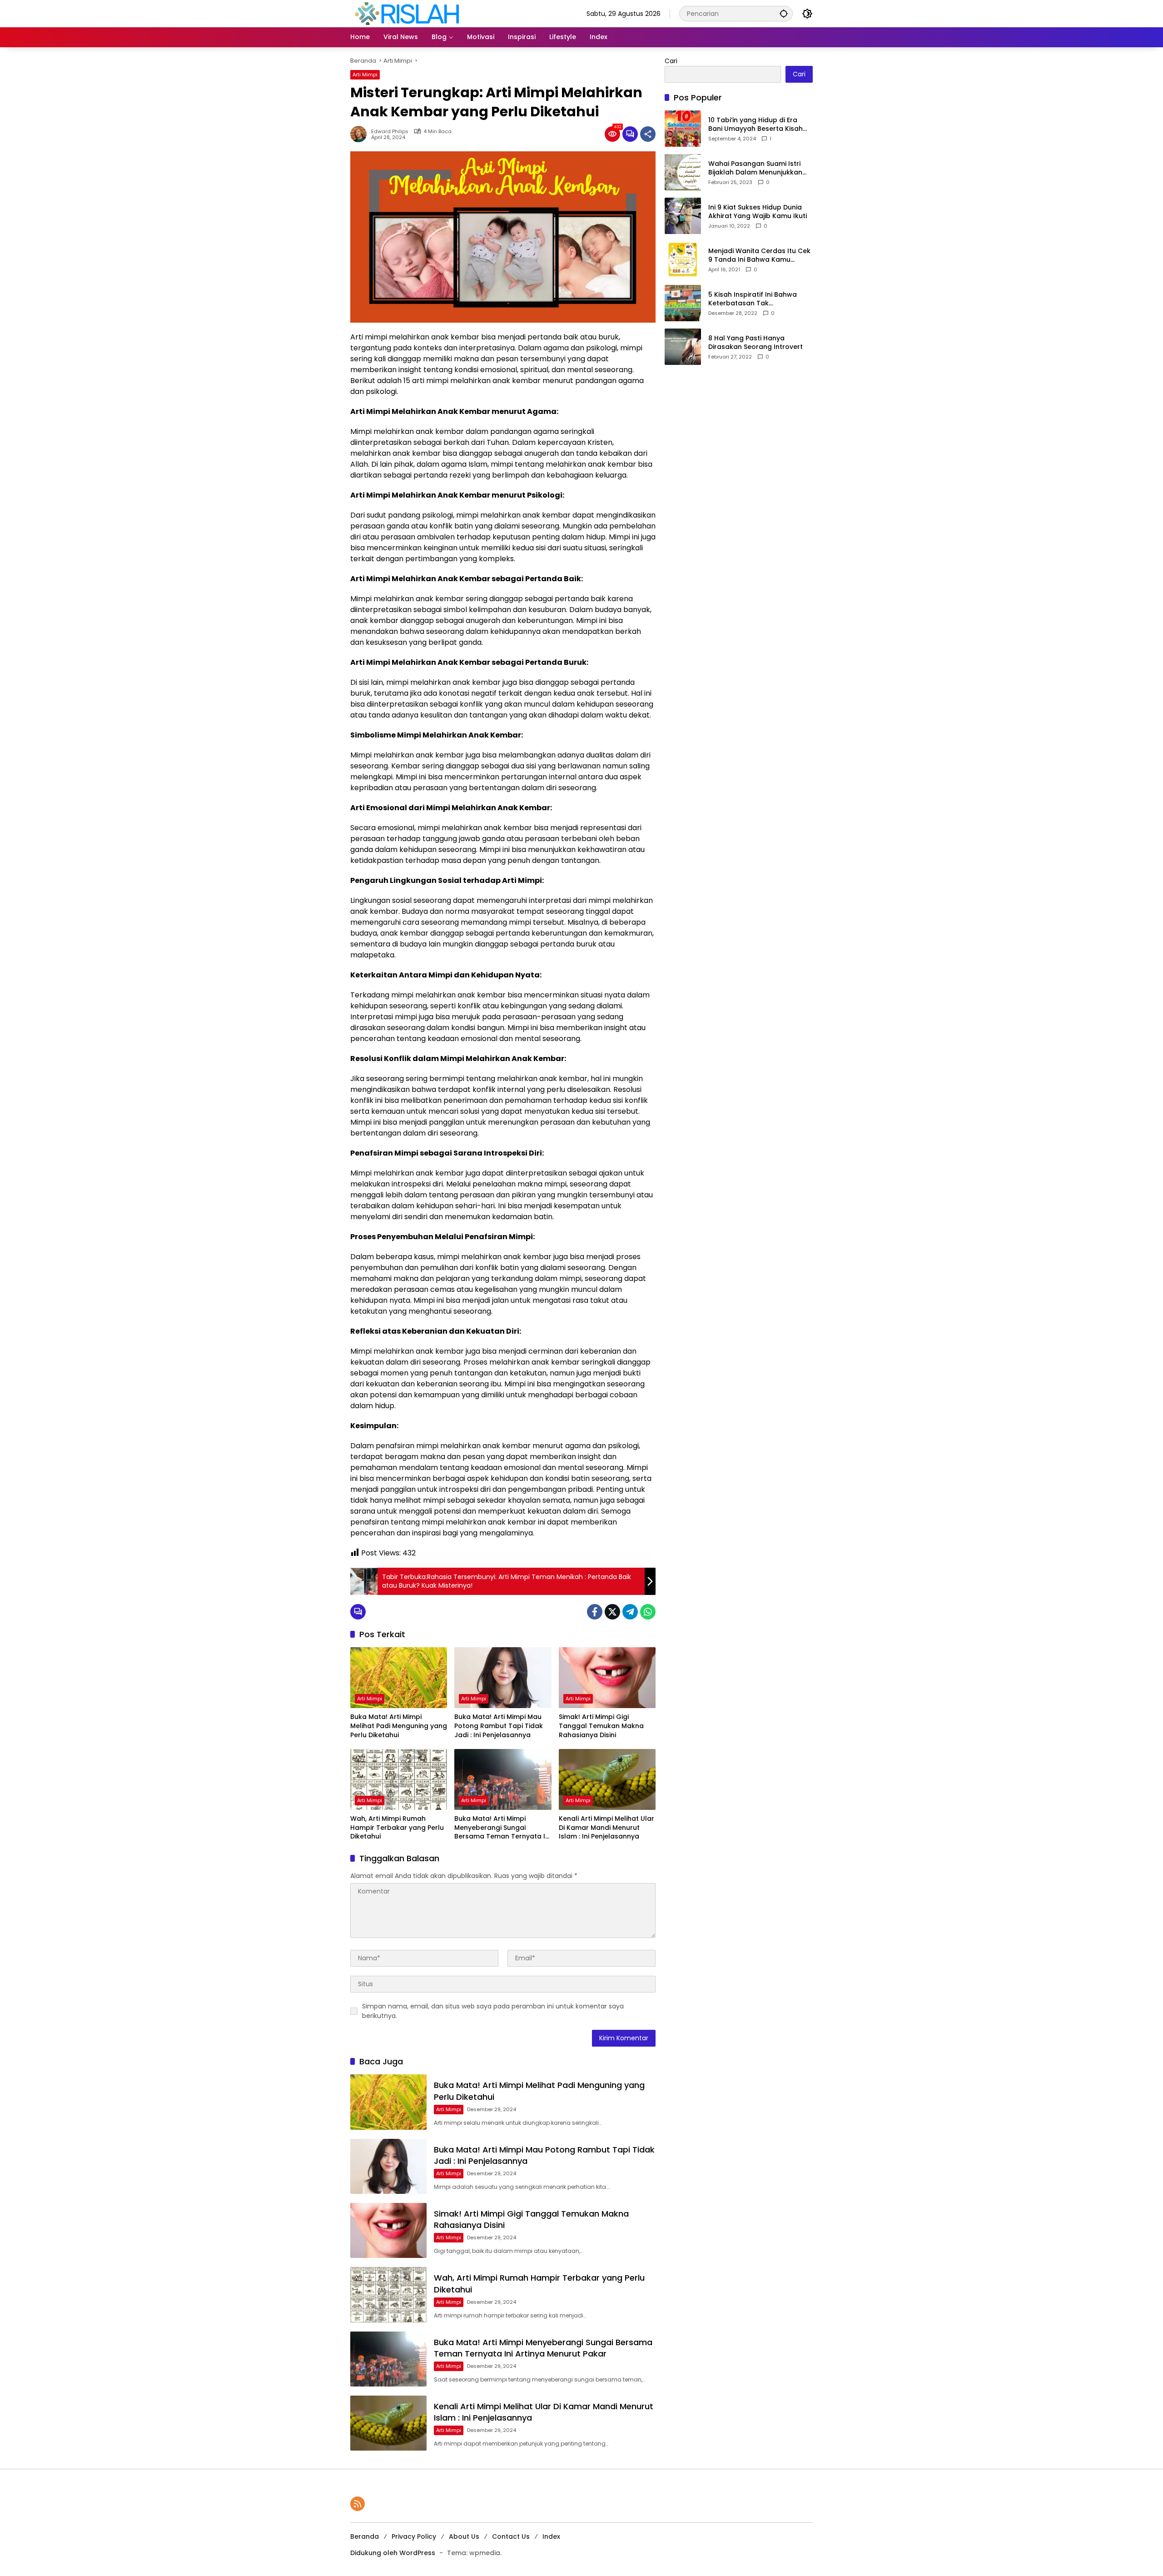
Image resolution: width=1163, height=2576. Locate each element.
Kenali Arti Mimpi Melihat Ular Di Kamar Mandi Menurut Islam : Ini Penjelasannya (606, 1828)
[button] (784, 13)
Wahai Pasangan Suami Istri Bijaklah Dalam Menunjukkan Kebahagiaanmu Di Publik (755, 168)
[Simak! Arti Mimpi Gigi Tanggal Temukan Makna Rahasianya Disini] (607, 1678)
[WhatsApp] (648, 1612)
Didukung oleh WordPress (393, 2553)
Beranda (365, 2536)
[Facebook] (595, 1612)
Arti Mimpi (365, 75)
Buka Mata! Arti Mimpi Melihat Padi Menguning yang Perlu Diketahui (399, 1726)
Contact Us (511, 2536)
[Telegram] (630, 1612)
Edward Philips (390, 132)
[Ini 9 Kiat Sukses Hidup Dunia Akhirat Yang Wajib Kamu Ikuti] (683, 216)
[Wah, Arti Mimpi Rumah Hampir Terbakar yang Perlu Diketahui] (399, 1779)
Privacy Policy (414, 2536)
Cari (671, 61)
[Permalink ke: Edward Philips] (361, 134)
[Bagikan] (648, 134)
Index (551, 2536)
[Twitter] (612, 1612)
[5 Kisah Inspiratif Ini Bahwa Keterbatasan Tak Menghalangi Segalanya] (683, 303)
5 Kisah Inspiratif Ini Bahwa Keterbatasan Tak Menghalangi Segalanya (753, 299)
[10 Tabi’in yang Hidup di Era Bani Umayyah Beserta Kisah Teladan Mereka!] (683, 129)
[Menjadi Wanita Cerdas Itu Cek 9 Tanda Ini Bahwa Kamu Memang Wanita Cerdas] (683, 259)
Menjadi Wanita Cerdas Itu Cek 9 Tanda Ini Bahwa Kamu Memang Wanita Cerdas (759, 256)
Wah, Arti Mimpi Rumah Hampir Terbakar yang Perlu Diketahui (397, 1828)
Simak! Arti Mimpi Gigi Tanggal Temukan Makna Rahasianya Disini (601, 1726)
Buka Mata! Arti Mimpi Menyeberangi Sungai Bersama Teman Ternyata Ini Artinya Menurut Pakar (502, 1828)
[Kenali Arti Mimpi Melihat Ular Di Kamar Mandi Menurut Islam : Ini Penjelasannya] (607, 1779)
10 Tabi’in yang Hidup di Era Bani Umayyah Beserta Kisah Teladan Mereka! (755, 125)
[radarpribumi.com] (407, 13)
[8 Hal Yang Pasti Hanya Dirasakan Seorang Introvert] (683, 347)
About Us (464, 2536)
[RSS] (358, 2504)
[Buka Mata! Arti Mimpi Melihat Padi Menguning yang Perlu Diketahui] (399, 1678)
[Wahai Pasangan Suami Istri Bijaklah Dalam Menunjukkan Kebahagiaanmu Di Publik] (683, 172)
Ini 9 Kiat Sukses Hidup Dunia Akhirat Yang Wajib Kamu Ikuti (758, 212)
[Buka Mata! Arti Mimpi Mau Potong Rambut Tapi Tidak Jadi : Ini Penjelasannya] (503, 1678)
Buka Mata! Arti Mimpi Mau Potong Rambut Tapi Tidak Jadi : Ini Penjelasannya (499, 1726)
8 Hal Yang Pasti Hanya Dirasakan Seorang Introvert (755, 343)
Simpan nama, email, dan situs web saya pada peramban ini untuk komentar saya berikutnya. (493, 2011)
